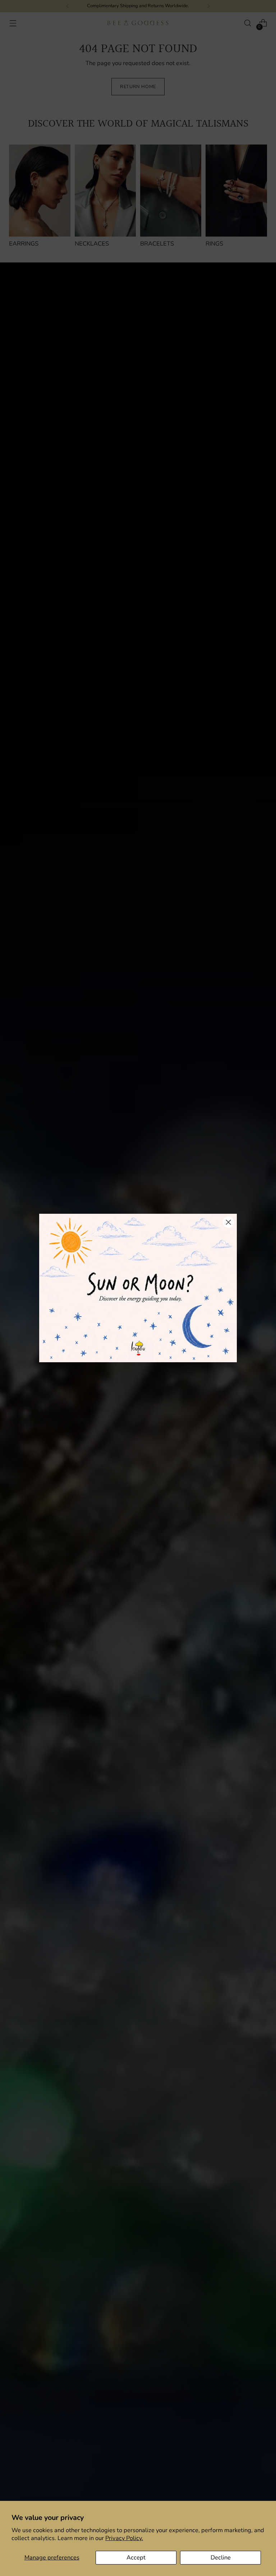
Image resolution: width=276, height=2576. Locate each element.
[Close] (228, 1222)
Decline (221, 2557)
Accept (136, 2557)
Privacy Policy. (124, 2538)
